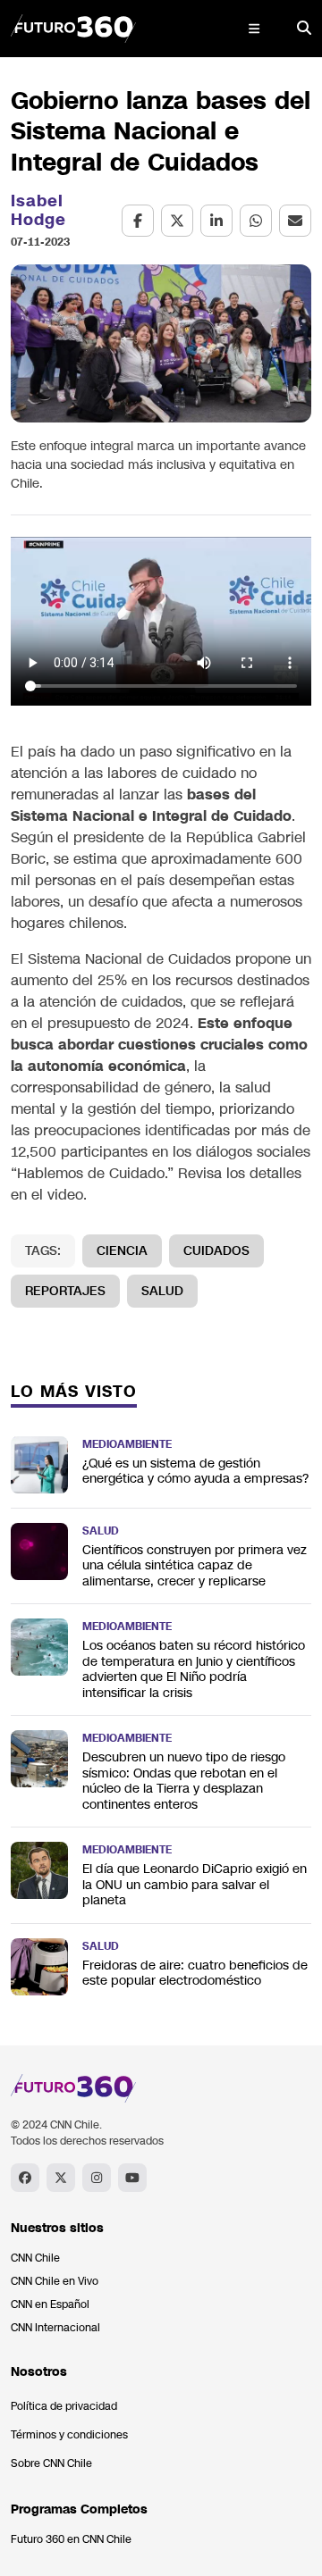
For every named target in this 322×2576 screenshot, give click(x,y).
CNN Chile (35, 2258)
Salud (162, 1291)
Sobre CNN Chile (51, 2463)
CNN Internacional (55, 2328)
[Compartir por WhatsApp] (256, 221)
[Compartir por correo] (295, 221)
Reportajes (65, 1291)
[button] (254, 29)
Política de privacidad (64, 2406)
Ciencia (122, 1251)
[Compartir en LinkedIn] (216, 221)
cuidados (216, 1251)
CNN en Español (50, 2304)
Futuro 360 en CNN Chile (71, 2539)
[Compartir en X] (177, 221)
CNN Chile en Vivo (55, 2281)
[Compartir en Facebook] (138, 221)
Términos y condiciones (69, 2435)
